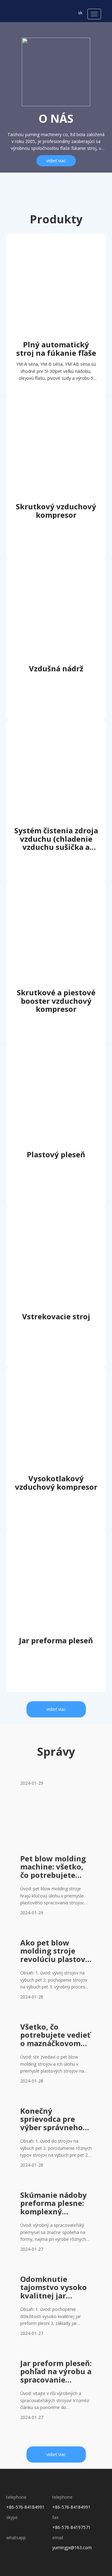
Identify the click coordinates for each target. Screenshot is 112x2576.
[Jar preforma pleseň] (56, 1550)
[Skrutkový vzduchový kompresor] (56, 416)
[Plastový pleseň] (56, 1064)
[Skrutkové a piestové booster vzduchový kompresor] (56, 902)
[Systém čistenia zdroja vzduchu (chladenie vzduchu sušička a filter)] (56, 740)
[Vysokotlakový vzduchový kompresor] (56, 1388)
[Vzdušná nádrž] (56, 578)
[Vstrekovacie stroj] (56, 1226)
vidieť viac (56, 161)
